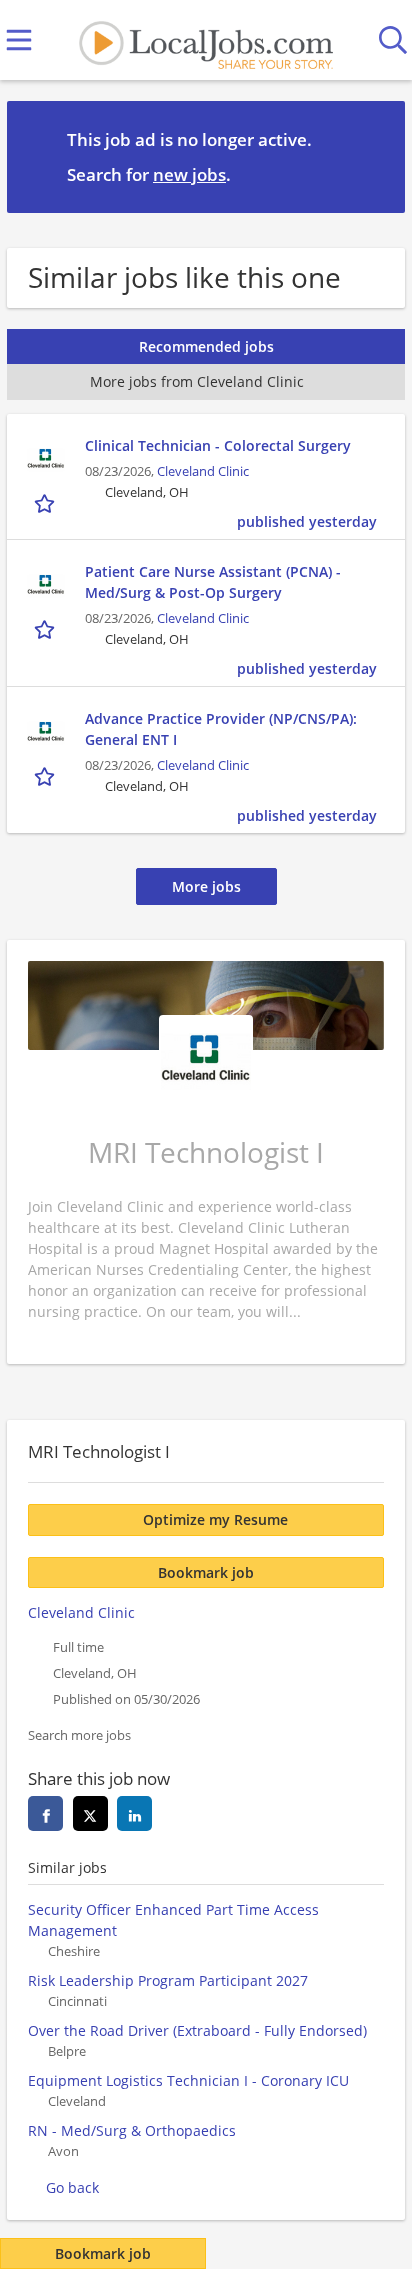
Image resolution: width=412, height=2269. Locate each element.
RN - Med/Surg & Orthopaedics (132, 2130)
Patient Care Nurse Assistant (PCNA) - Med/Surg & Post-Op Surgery (213, 582)
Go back (72, 2187)
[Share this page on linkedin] (134, 1813)
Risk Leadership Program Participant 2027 (168, 1980)
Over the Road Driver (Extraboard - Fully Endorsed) (197, 2030)
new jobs (189, 174)
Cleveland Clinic (203, 471)
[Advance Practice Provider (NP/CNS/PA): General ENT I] (46, 733)
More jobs (206, 886)
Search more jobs (79, 1735)
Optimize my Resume (215, 1519)
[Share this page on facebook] (45, 1813)
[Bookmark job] (46, 503)
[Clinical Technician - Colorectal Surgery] (46, 460)
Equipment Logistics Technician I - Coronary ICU (188, 2080)
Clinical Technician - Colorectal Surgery (218, 445)
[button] (374, 156)
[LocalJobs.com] (206, 40)
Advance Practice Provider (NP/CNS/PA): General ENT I (221, 729)
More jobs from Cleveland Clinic (197, 381)
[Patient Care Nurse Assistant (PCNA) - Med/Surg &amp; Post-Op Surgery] (46, 586)
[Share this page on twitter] (90, 1813)
